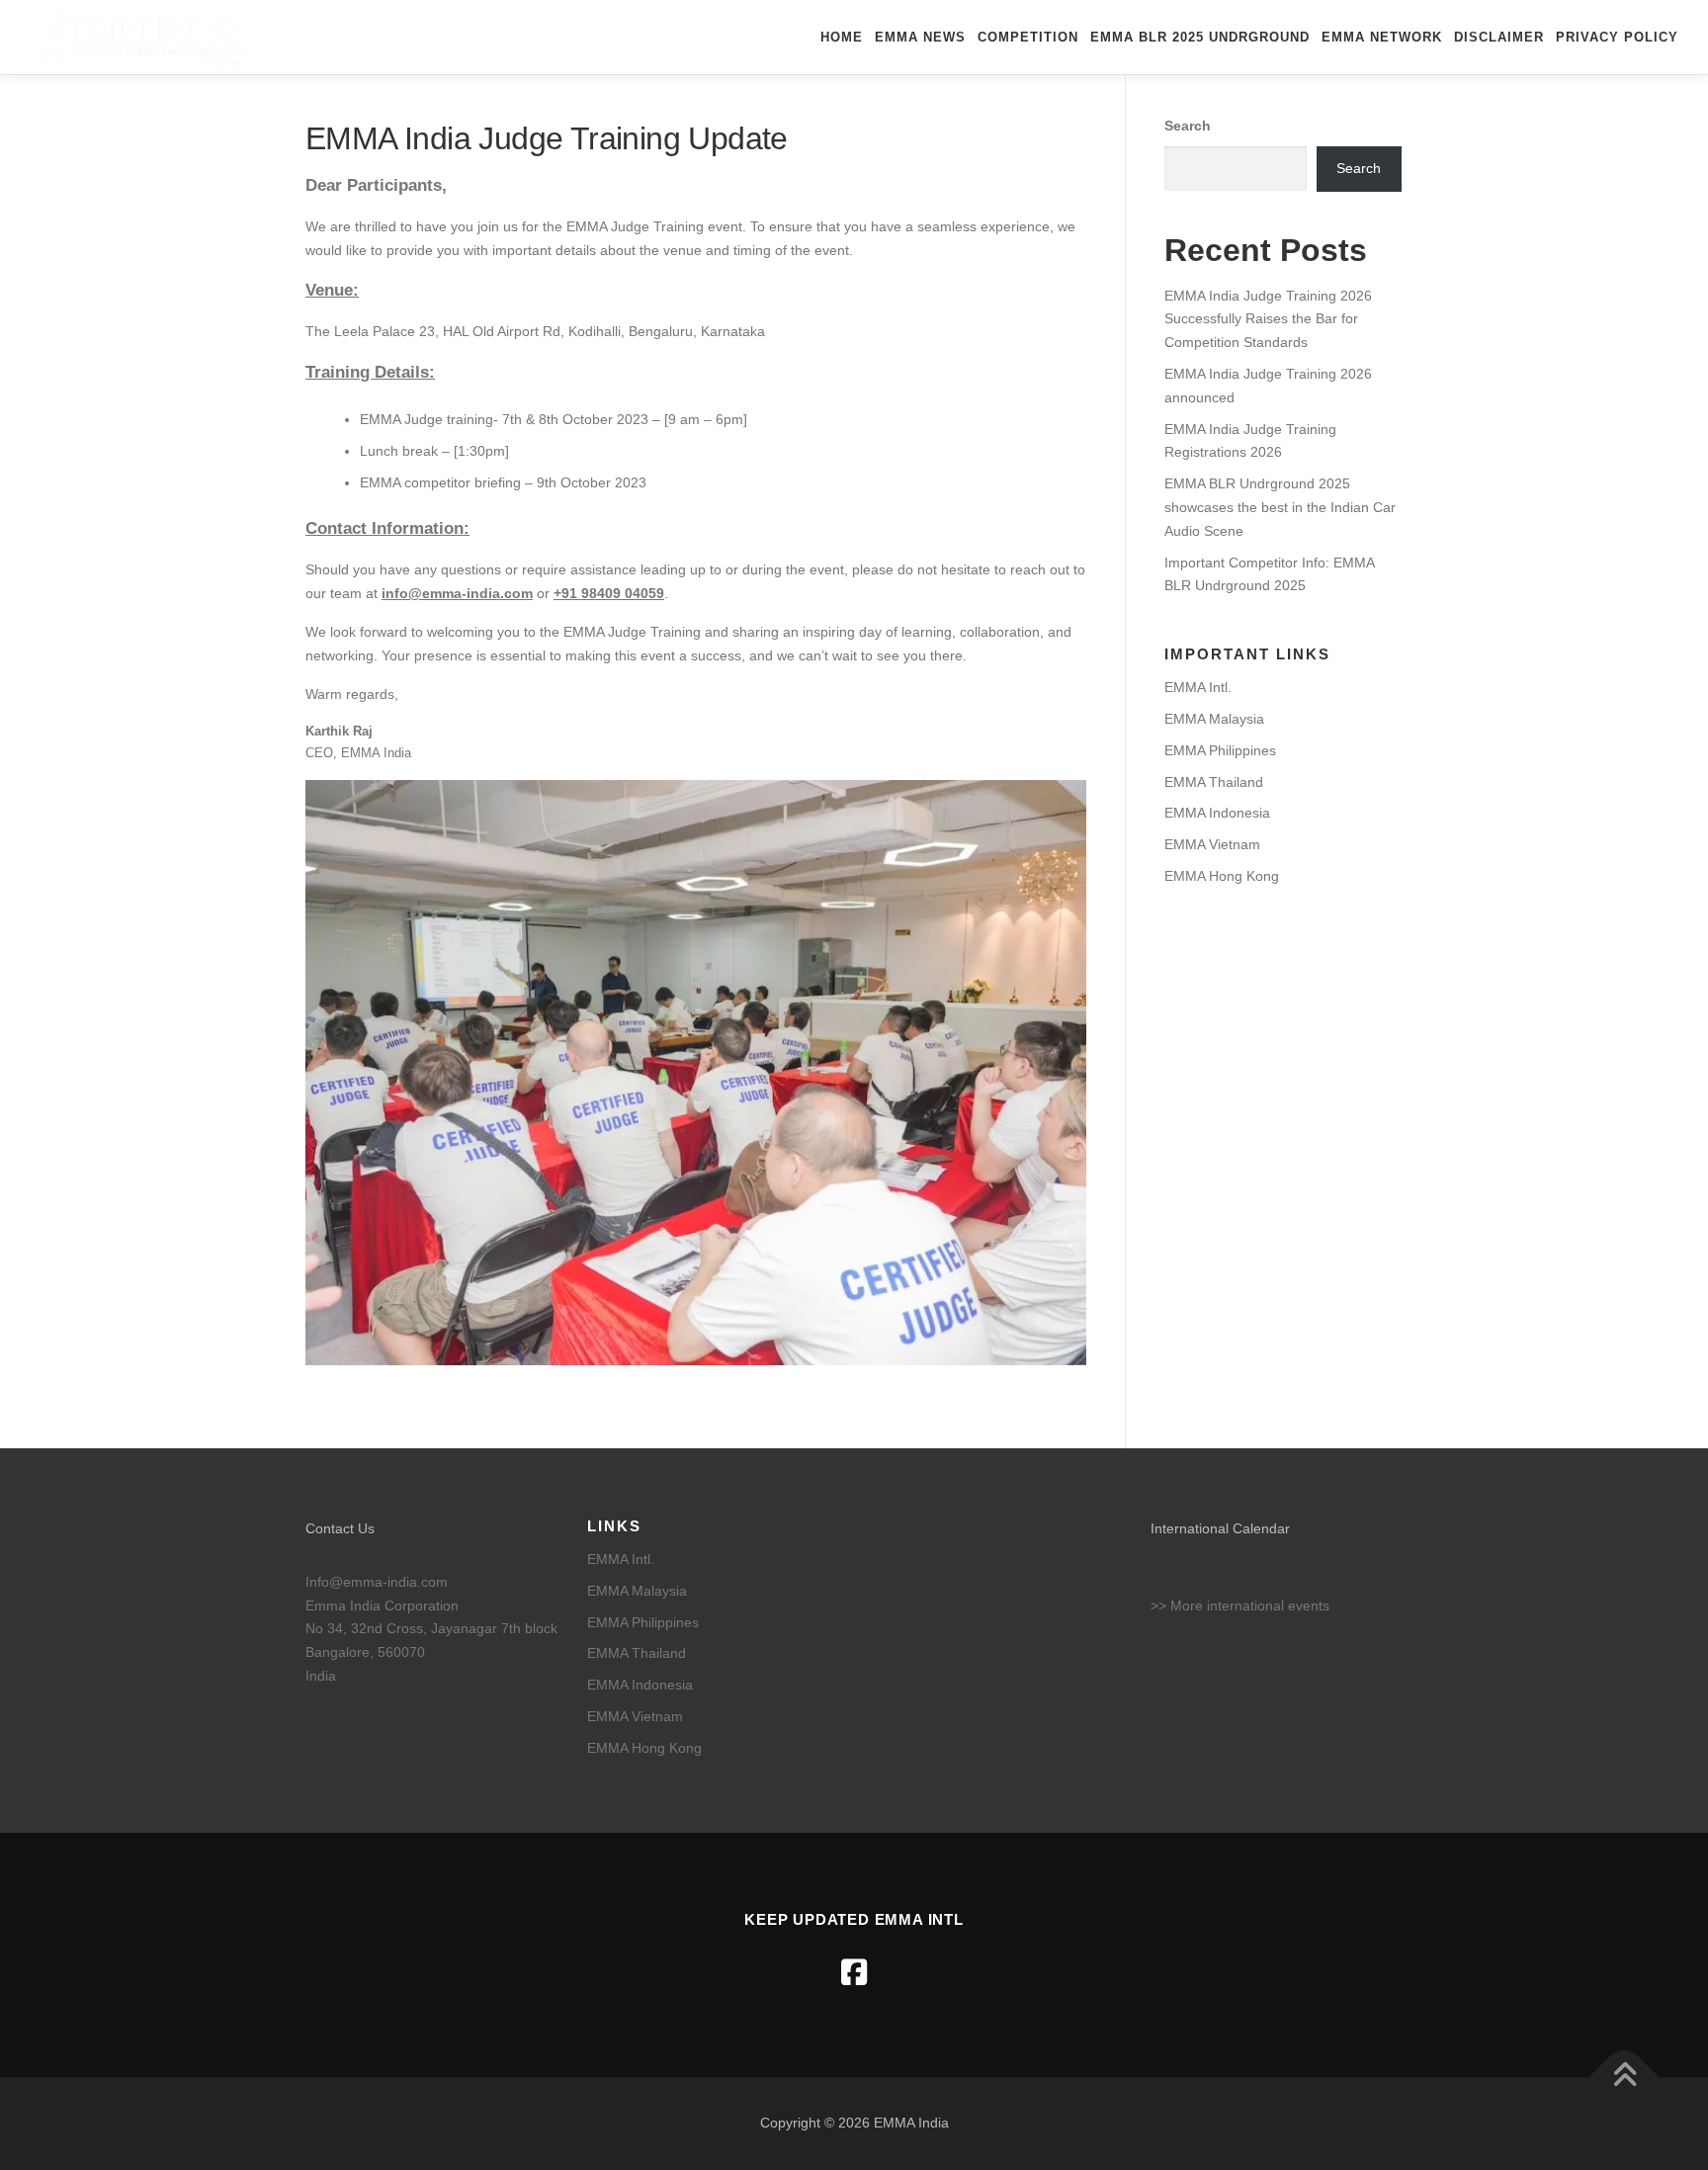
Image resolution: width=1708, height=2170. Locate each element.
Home (842, 37)
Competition (1028, 37)
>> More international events (1240, 1606)
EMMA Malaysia (1214, 719)
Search (1188, 126)
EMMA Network (1382, 37)
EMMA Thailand (1214, 782)
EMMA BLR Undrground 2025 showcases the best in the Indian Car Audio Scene (1280, 507)
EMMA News (920, 37)
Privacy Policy (1617, 37)
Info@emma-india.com (377, 1582)
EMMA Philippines (1220, 750)
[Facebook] (854, 1973)
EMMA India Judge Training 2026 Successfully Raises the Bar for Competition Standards (1268, 319)
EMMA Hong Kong (1222, 876)
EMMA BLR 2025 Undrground (1200, 37)
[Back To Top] (1624, 2078)
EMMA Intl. (1198, 687)
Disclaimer (1499, 37)
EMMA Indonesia (1217, 813)
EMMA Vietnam (1212, 844)
